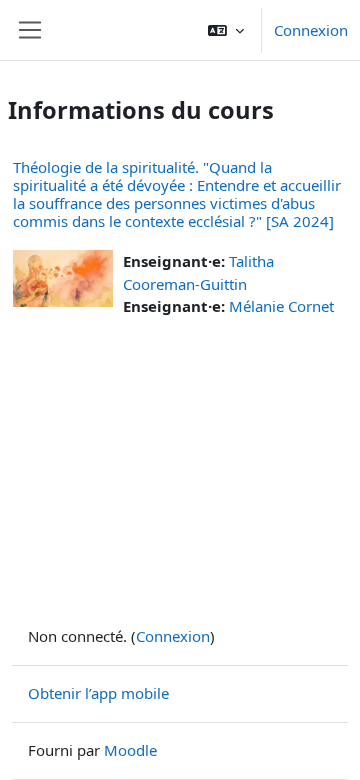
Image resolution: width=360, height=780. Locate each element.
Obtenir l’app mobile (98, 693)
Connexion (311, 30)
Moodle (130, 750)
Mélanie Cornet (281, 306)
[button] (226, 30)
